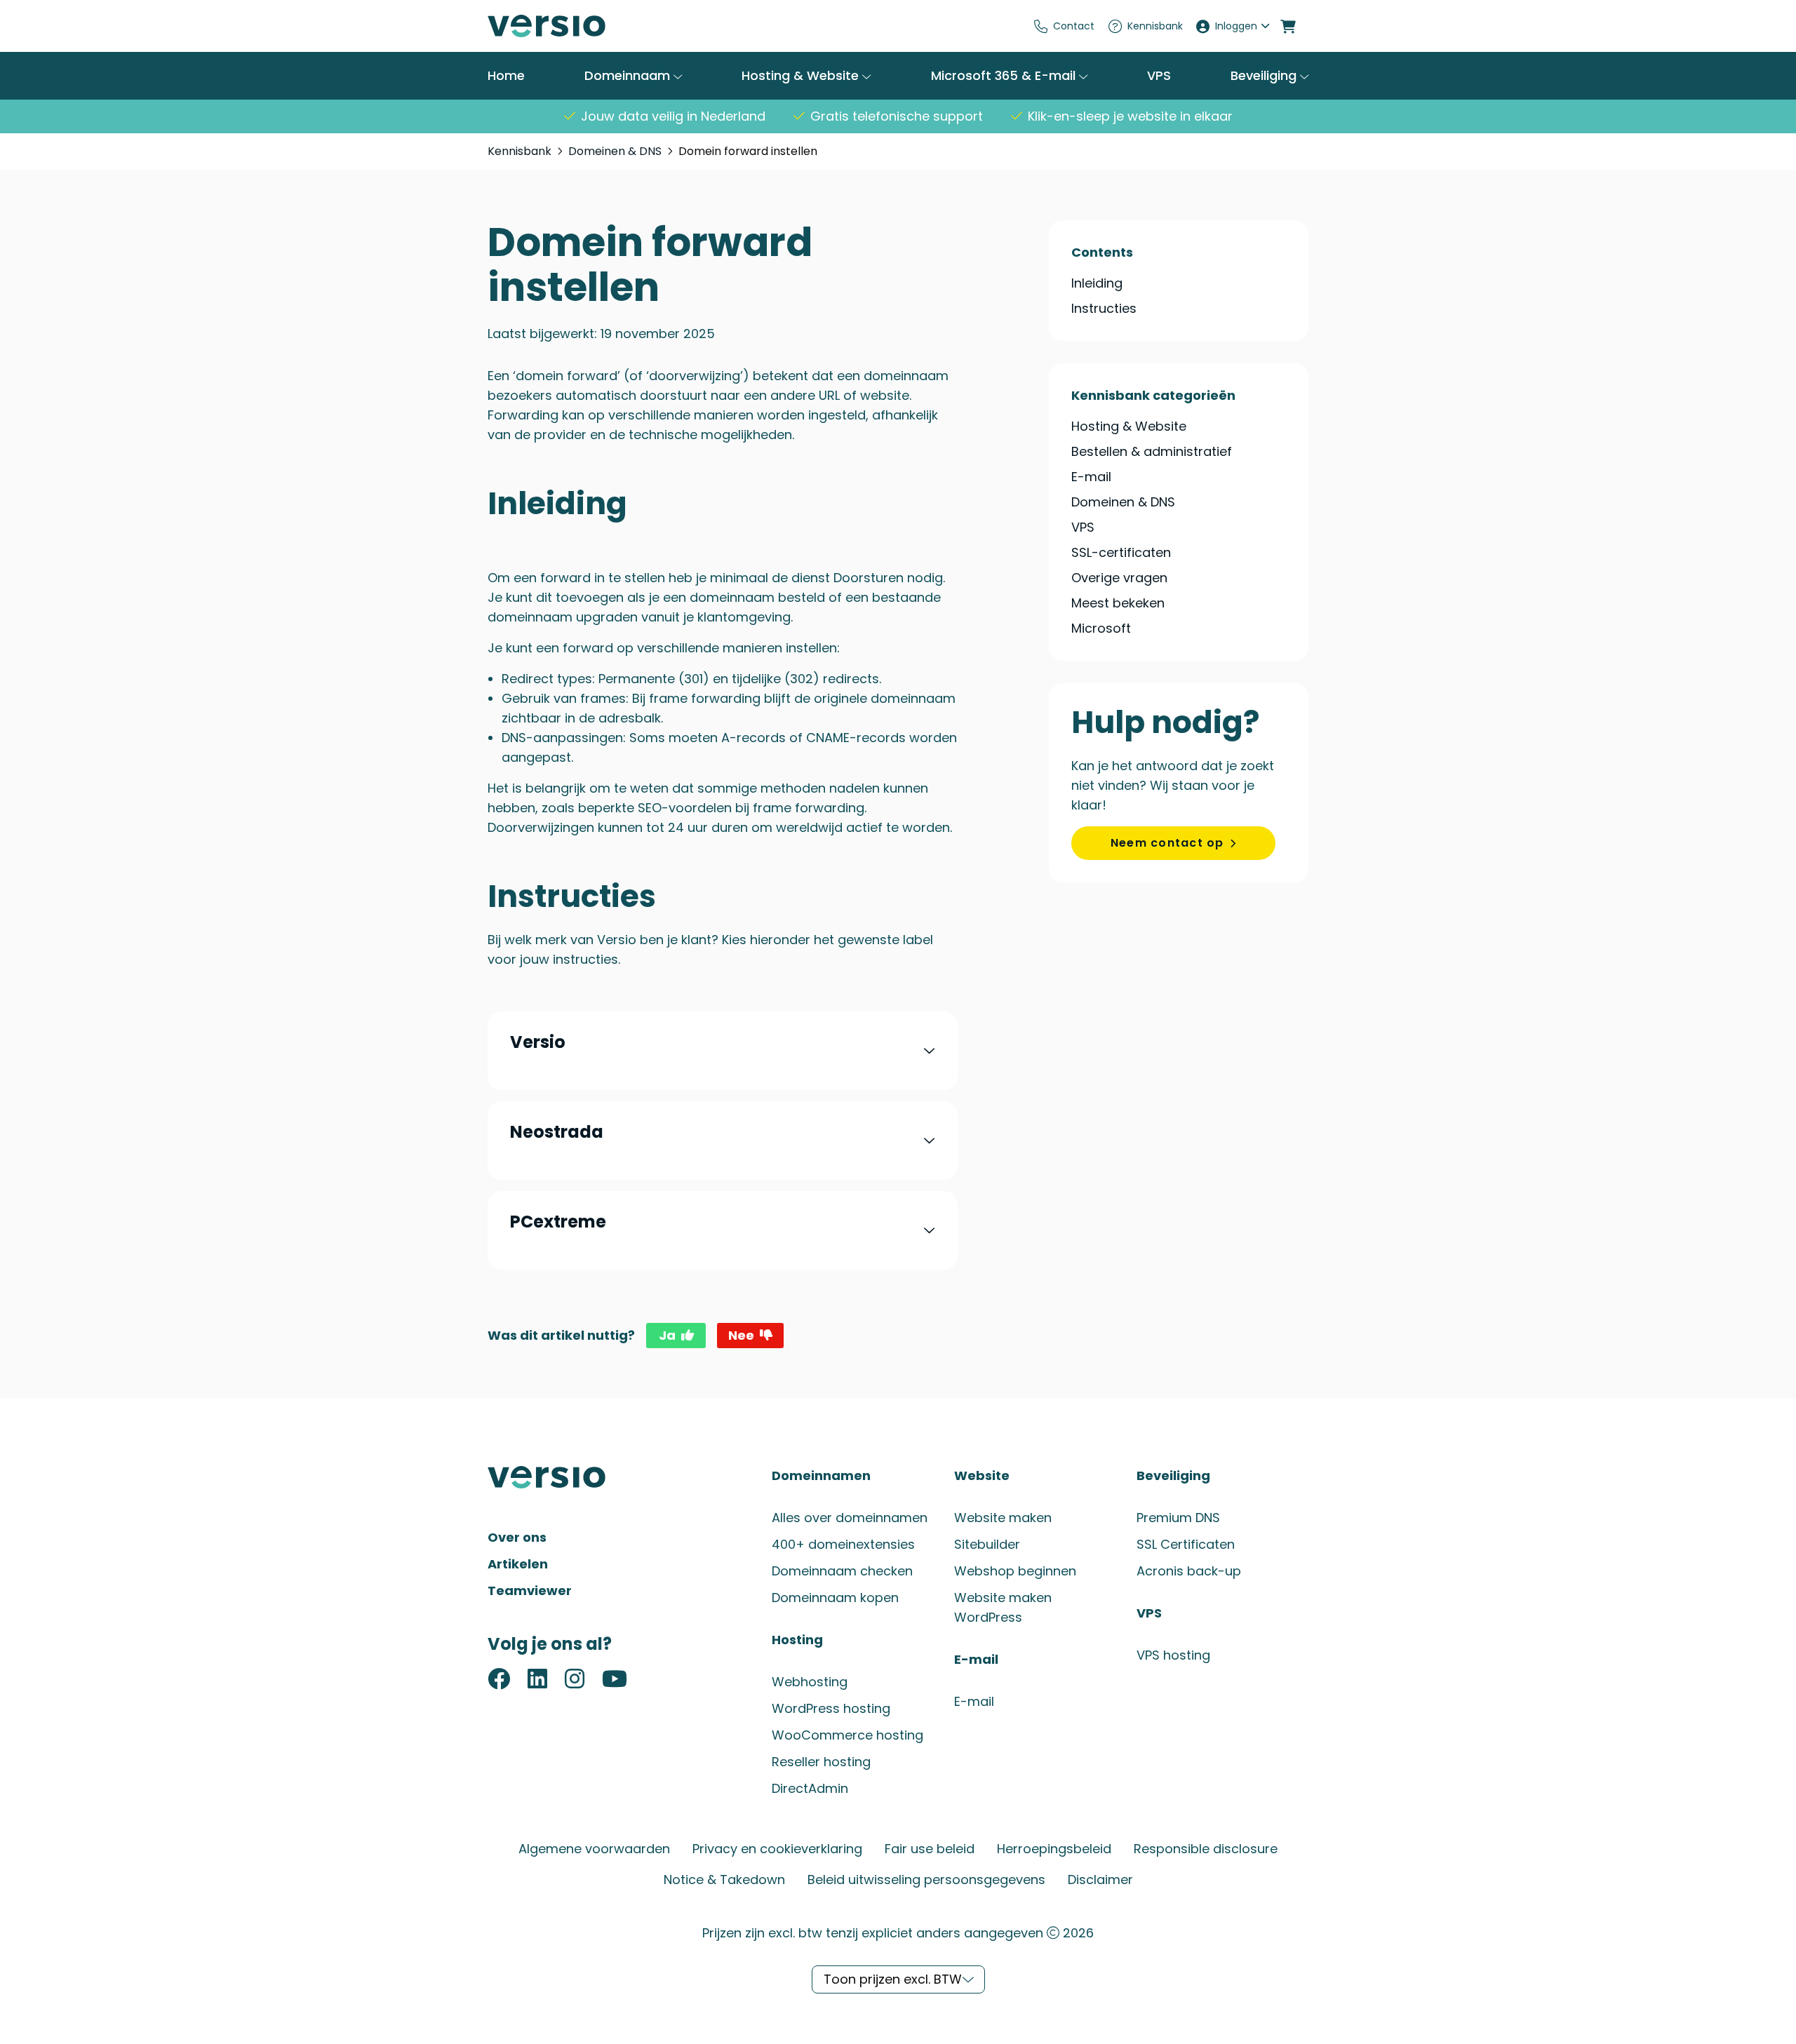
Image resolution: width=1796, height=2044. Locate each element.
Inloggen (1236, 26)
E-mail (1091, 477)
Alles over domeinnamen (850, 1518)
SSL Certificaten (1186, 1544)
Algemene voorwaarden (594, 1849)
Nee (741, 1335)
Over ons (517, 1537)
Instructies (1104, 309)
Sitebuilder (987, 1544)
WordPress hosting (831, 1708)
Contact (1074, 26)
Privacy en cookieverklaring (777, 1849)
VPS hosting (1173, 1655)
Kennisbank (1155, 26)
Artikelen (518, 1564)
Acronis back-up (1189, 1571)
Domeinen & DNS (615, 151)
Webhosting (810, 1682)
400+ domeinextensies (843, 1544)
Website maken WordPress (1003, 1607)
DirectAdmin (810, 1788)
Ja (667, 1335)
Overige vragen (1119, 578)
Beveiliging (1265, 75)
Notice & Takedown (724, 1880)
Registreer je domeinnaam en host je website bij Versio (593, 26)
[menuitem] (1065, 26)
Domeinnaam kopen (835, 1598)
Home (506, 76)
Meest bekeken (1118, 603)
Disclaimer (1100, 1880)
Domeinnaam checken (842, 1571)
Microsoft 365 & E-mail (1005, 75)
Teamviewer (530, 1591)
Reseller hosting (821, 1762)
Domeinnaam (629, 75)
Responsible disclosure (1206, 1849)
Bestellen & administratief (1152, 451)
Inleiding (1097, 283)
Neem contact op (1167, 843)
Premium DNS (1178, 1518)
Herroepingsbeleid (1054, 1849)
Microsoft (1101, 628)
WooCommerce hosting (847, 1735)
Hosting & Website (802, 75)
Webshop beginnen (1015, 1571)
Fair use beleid (930, 1849)
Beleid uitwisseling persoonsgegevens (926, 1880)
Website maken (1003, 1518)
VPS (1159, 76)
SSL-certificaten (1121, 552)
